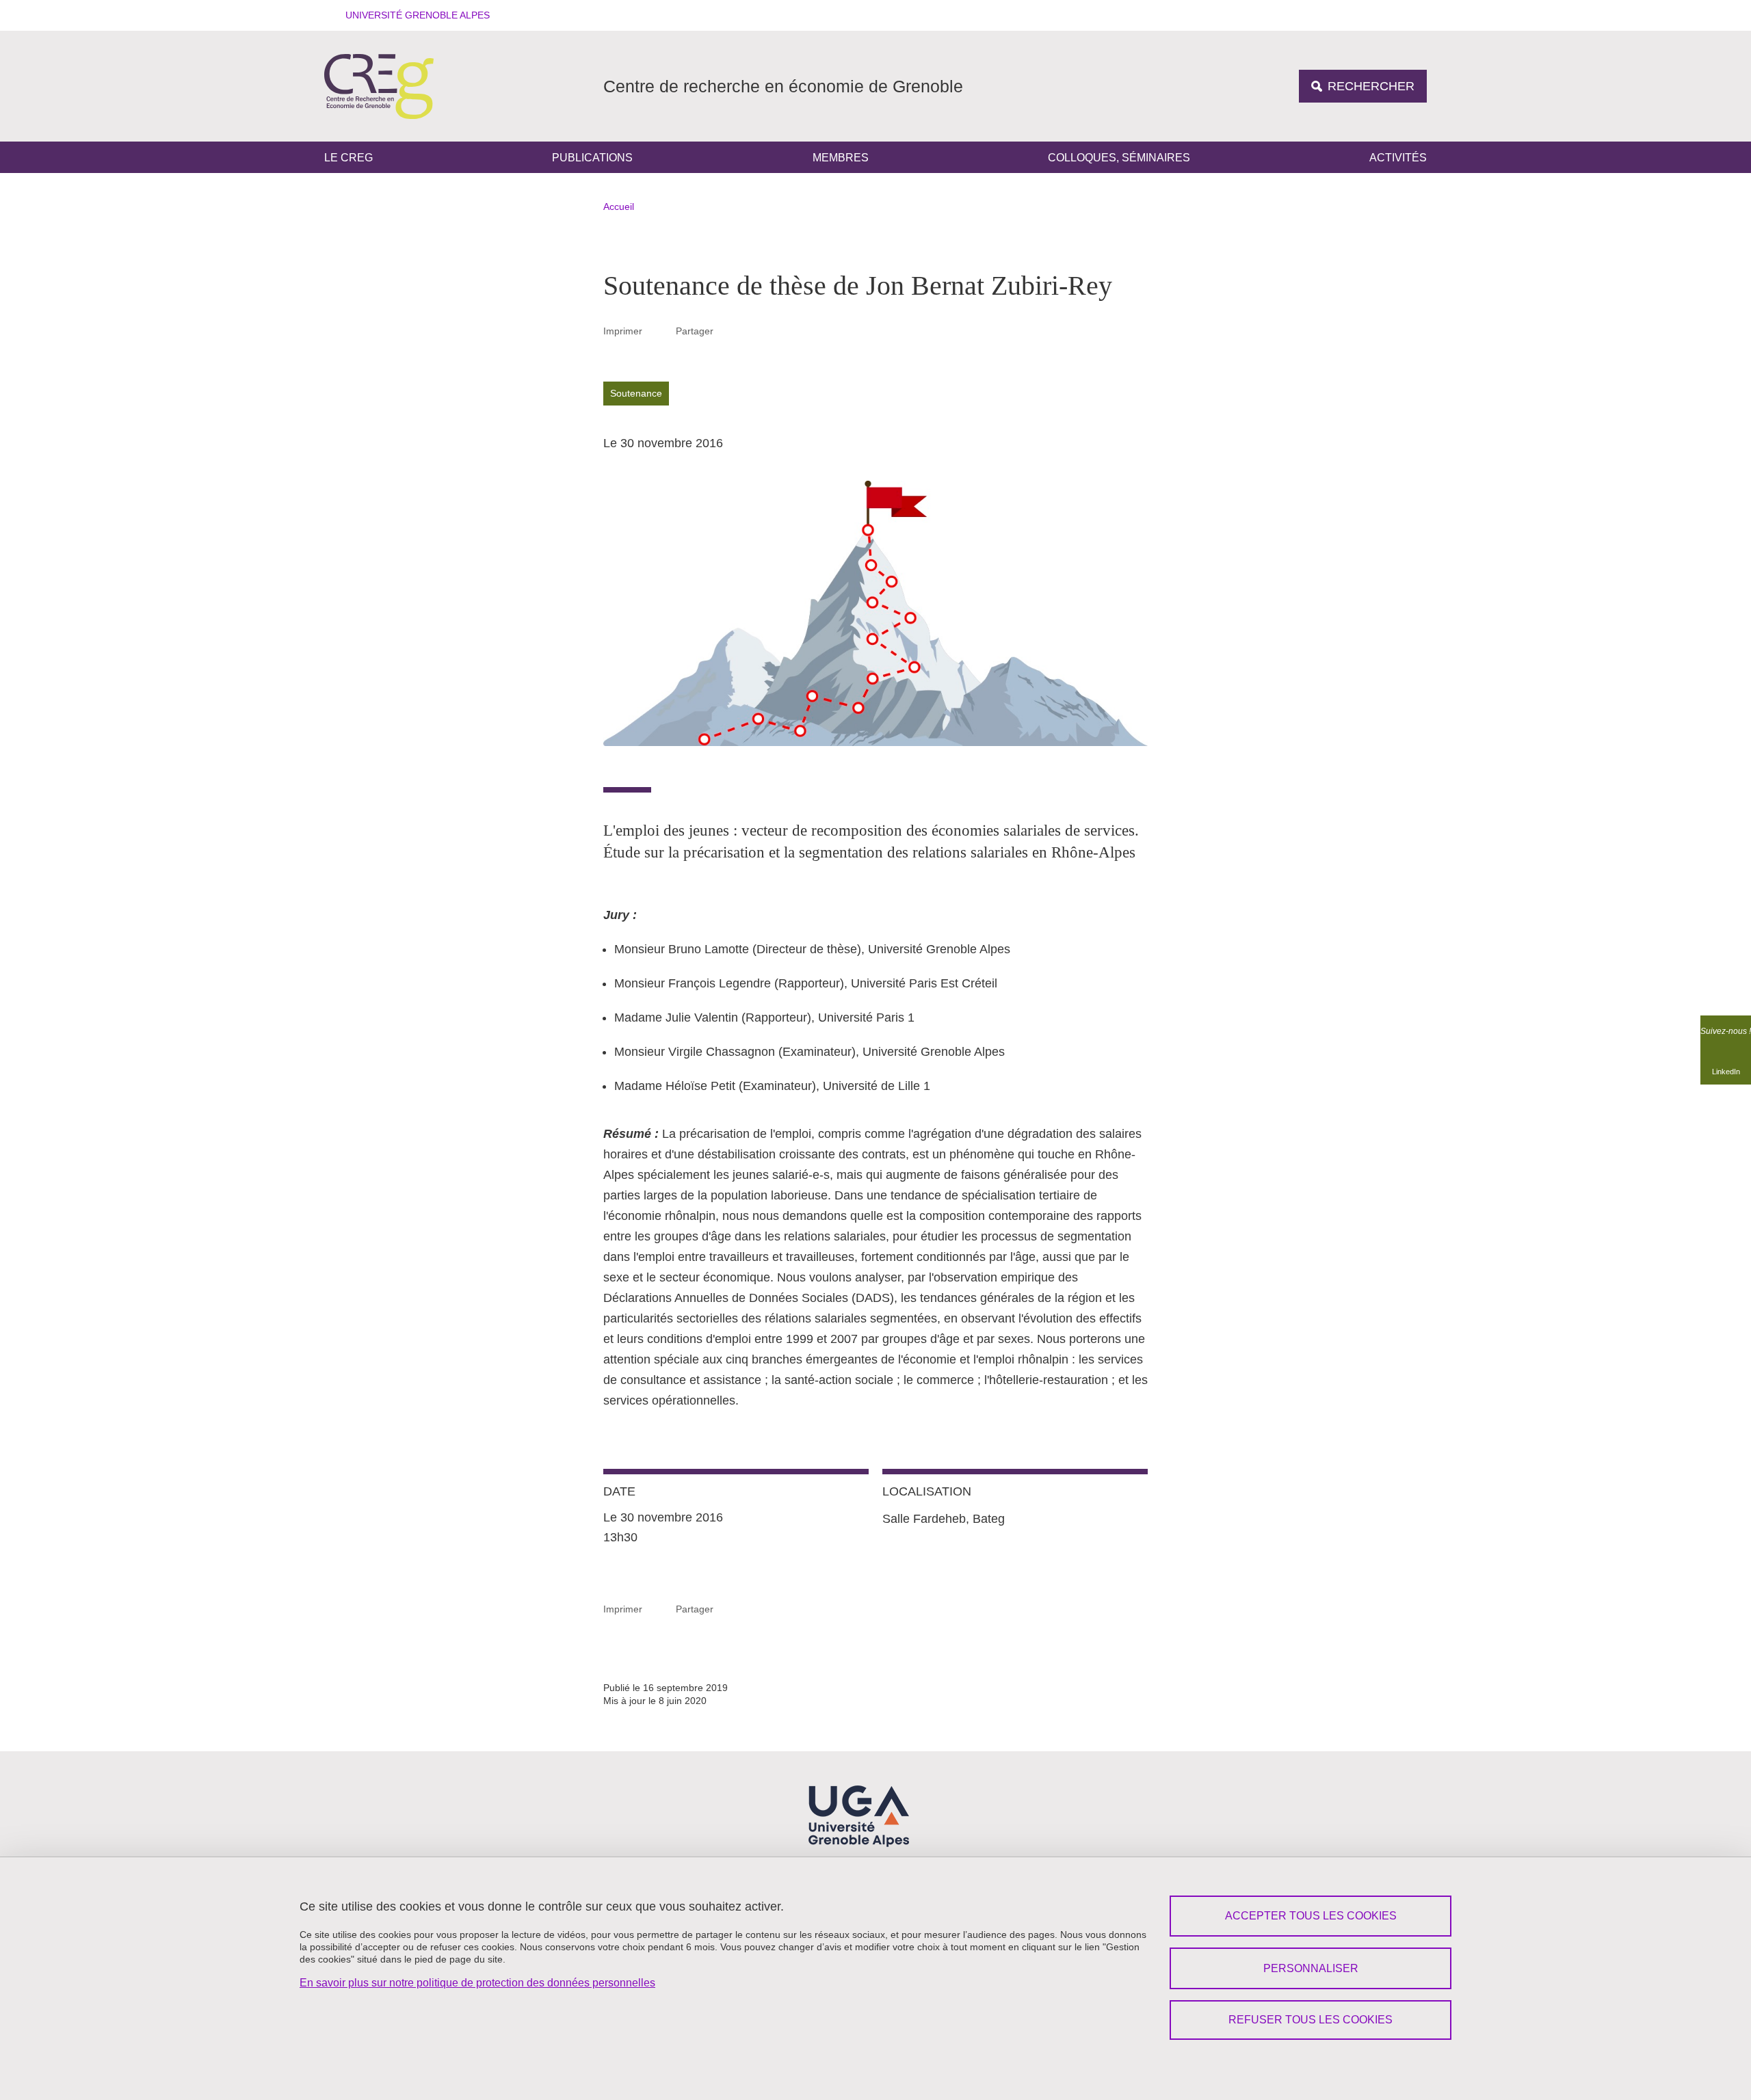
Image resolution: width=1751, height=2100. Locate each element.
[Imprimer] (659, 331)
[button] (413, 15)
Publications (592, 158)
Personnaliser (1311, 1968)
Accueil (619, 207)
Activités (1398, 158)
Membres (841, 158)
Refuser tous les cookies (1311, 2020)
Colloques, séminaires (1119, 158)
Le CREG (348, 158)
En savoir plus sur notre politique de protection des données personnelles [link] (477, 1983)
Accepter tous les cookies (1311, 1916)
